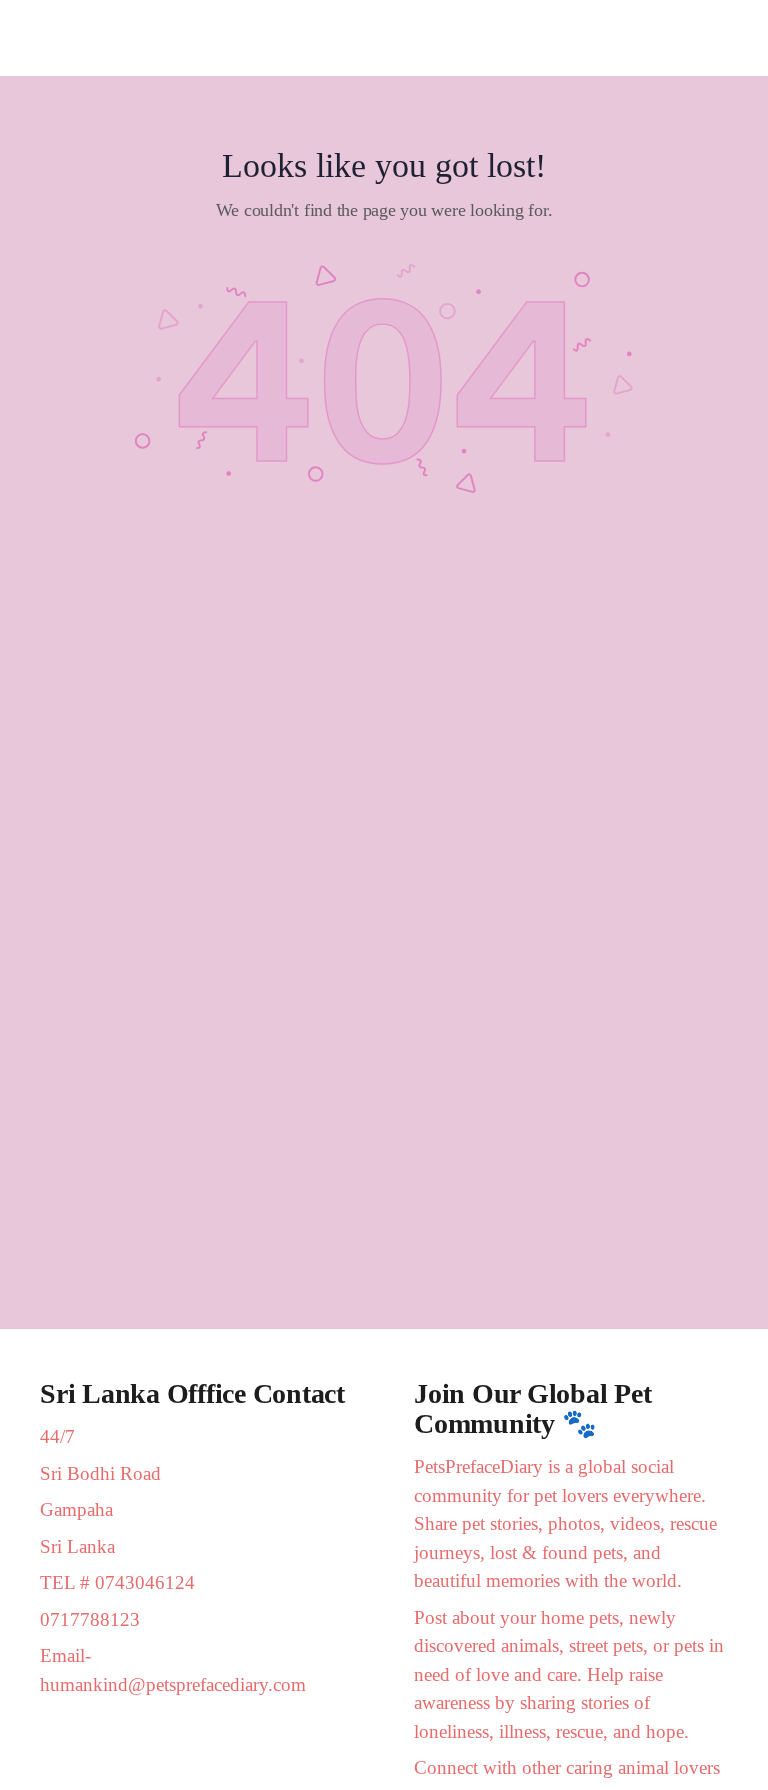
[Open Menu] (32, 37)
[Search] (731, 38)
